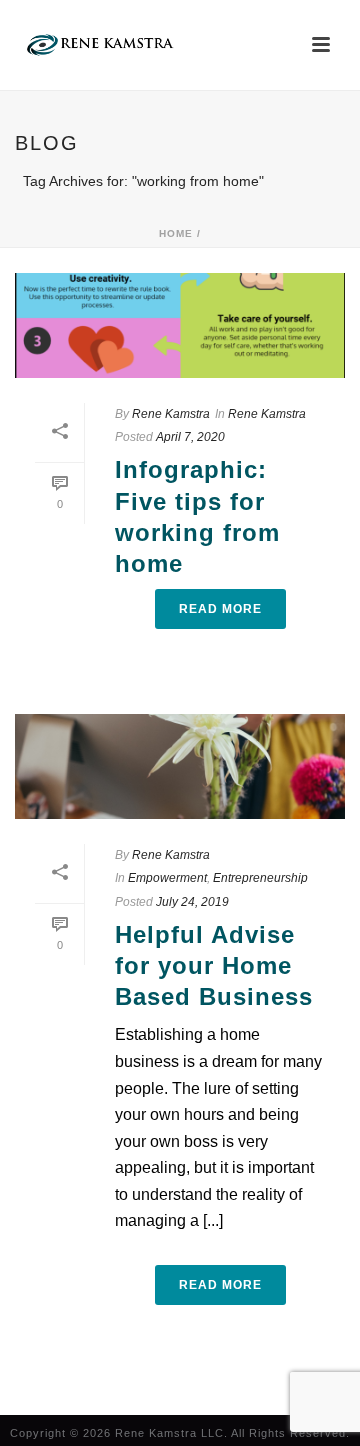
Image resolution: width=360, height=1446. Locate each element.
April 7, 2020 (190, 437)
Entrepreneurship (260, 878)
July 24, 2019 (192, 902)
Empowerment (167, 878)
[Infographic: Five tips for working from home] (180, 325)
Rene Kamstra (171, 414)
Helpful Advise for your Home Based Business (214, 965)
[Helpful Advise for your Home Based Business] (180, 766)
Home (176, 233)
